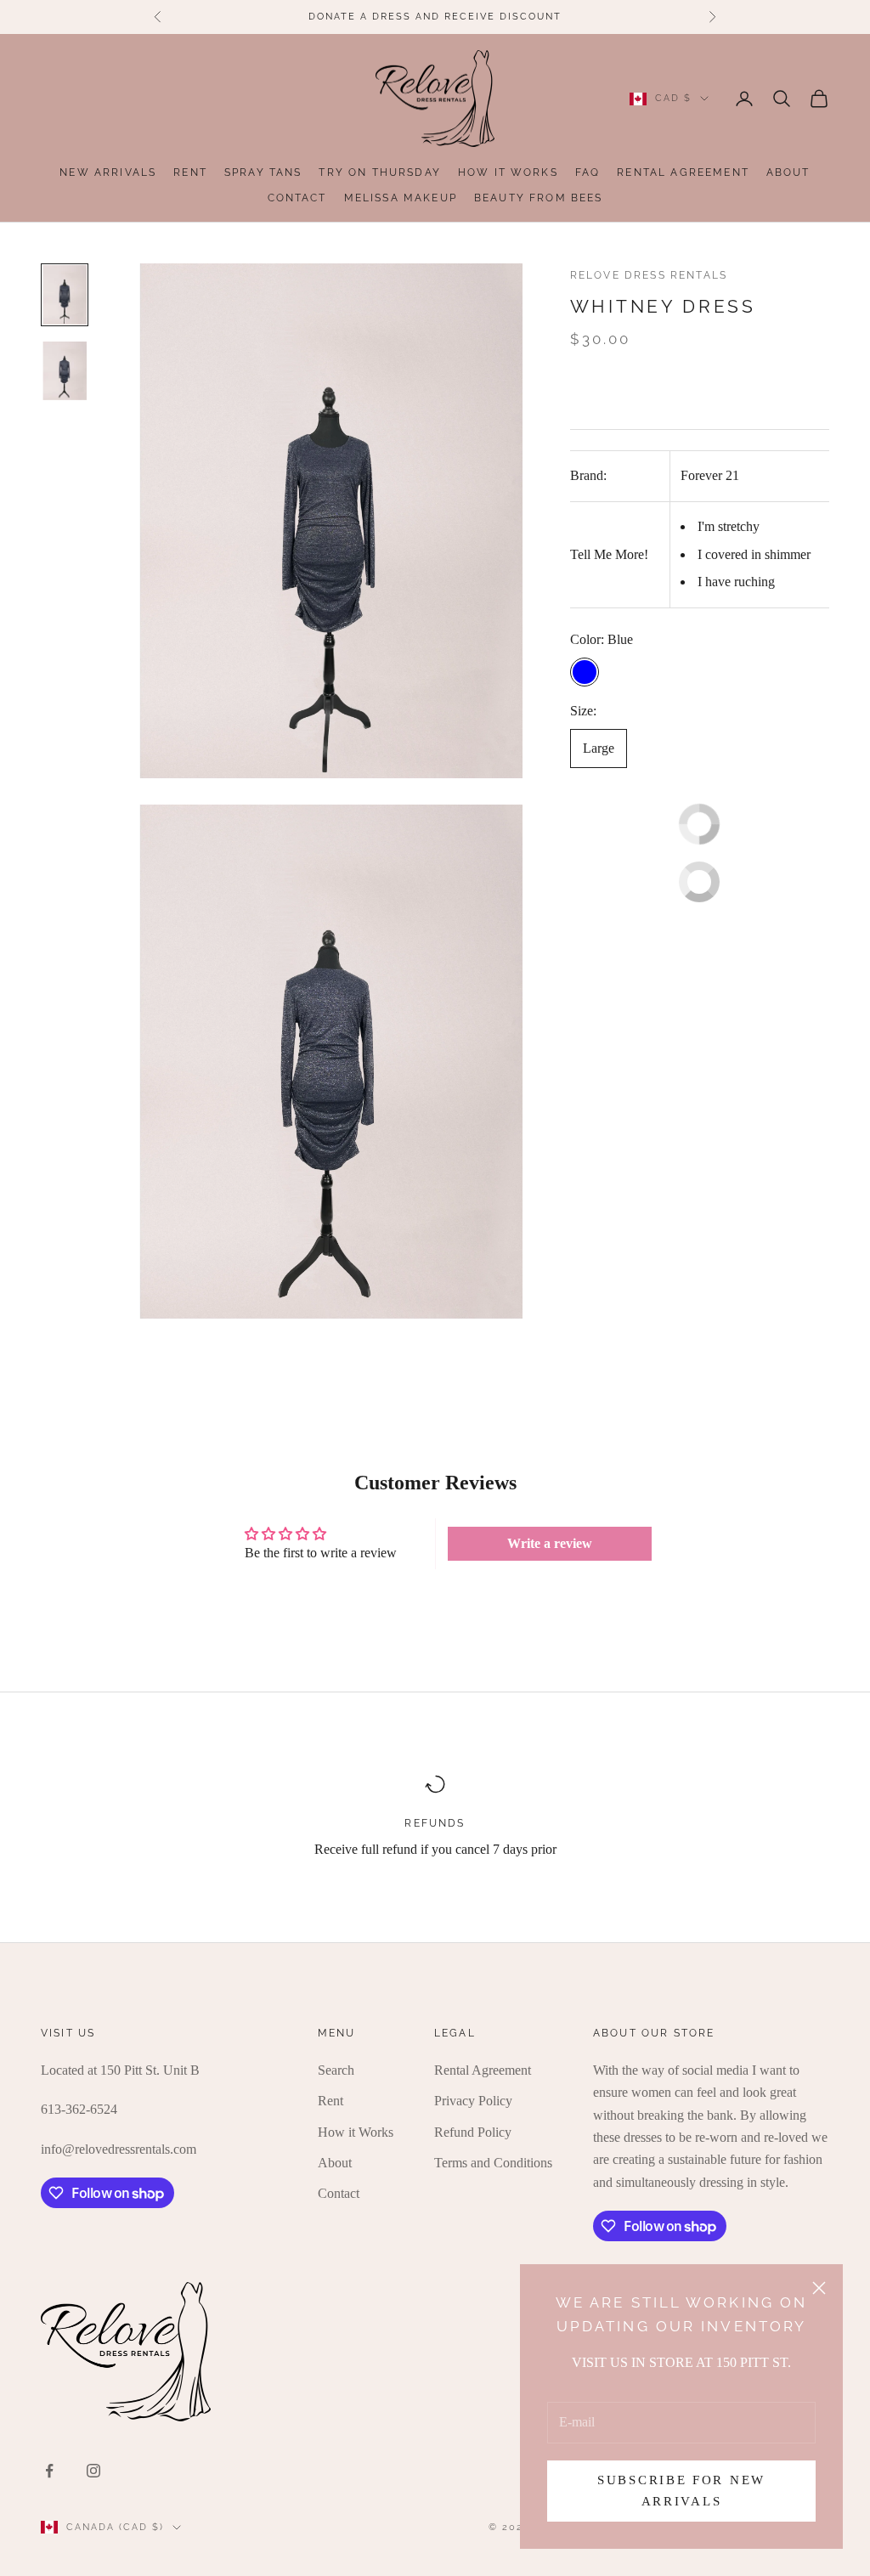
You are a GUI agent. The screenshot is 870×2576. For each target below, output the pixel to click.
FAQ (588, 172)
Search (336, 2070)
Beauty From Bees (539, 198)
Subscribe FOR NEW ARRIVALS (681, 2491)
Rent (190, 172)
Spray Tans (263, 172)
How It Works (508, 172)
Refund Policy (473, 2132)
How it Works (356, 2132)
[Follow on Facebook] (49, 2471)
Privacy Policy (473, 2101)
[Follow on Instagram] (93, 2471)
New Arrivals (108, 172)
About (788, 172)
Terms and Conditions (493, 2163)
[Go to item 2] (65, 371)
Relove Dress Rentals (649, 275)
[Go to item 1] (65, 294)
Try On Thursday (379, 172)
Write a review (550, 1543)
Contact (297, 198)
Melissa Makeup (401, 198)
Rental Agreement (683, 172)
